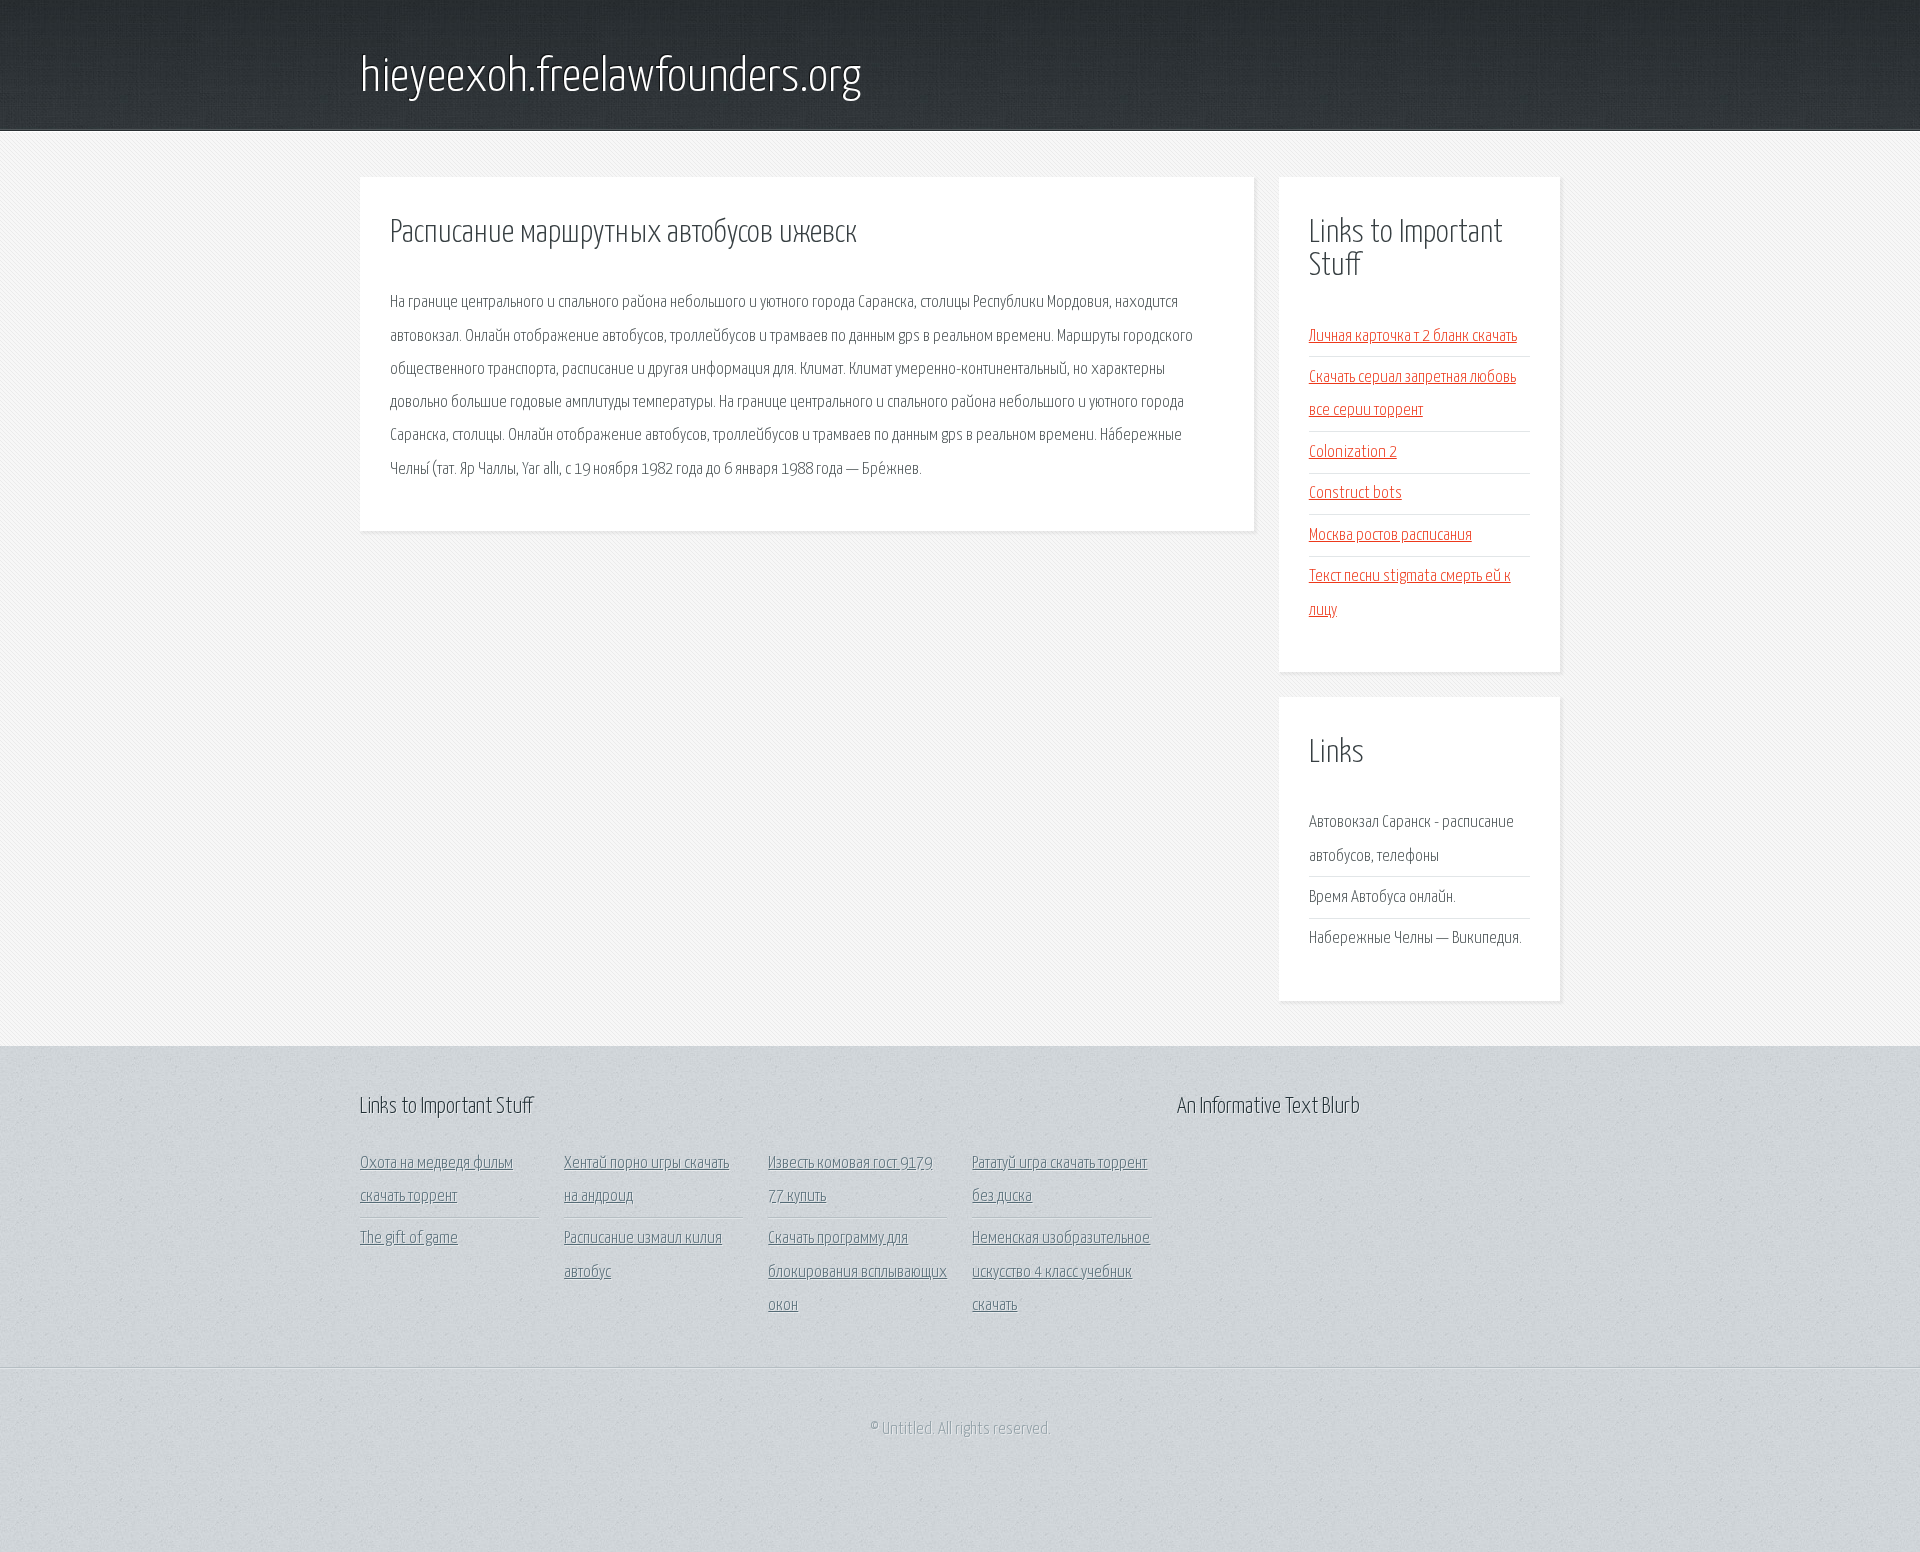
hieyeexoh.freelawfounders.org (610, 78)
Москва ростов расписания (1390, 535)
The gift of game (409, 1238)
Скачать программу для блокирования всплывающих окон (857, 1272)
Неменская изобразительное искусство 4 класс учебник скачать (1061, 1272)
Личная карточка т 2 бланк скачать (1413, 336)
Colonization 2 (1353, 452)
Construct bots (1355, 493)
